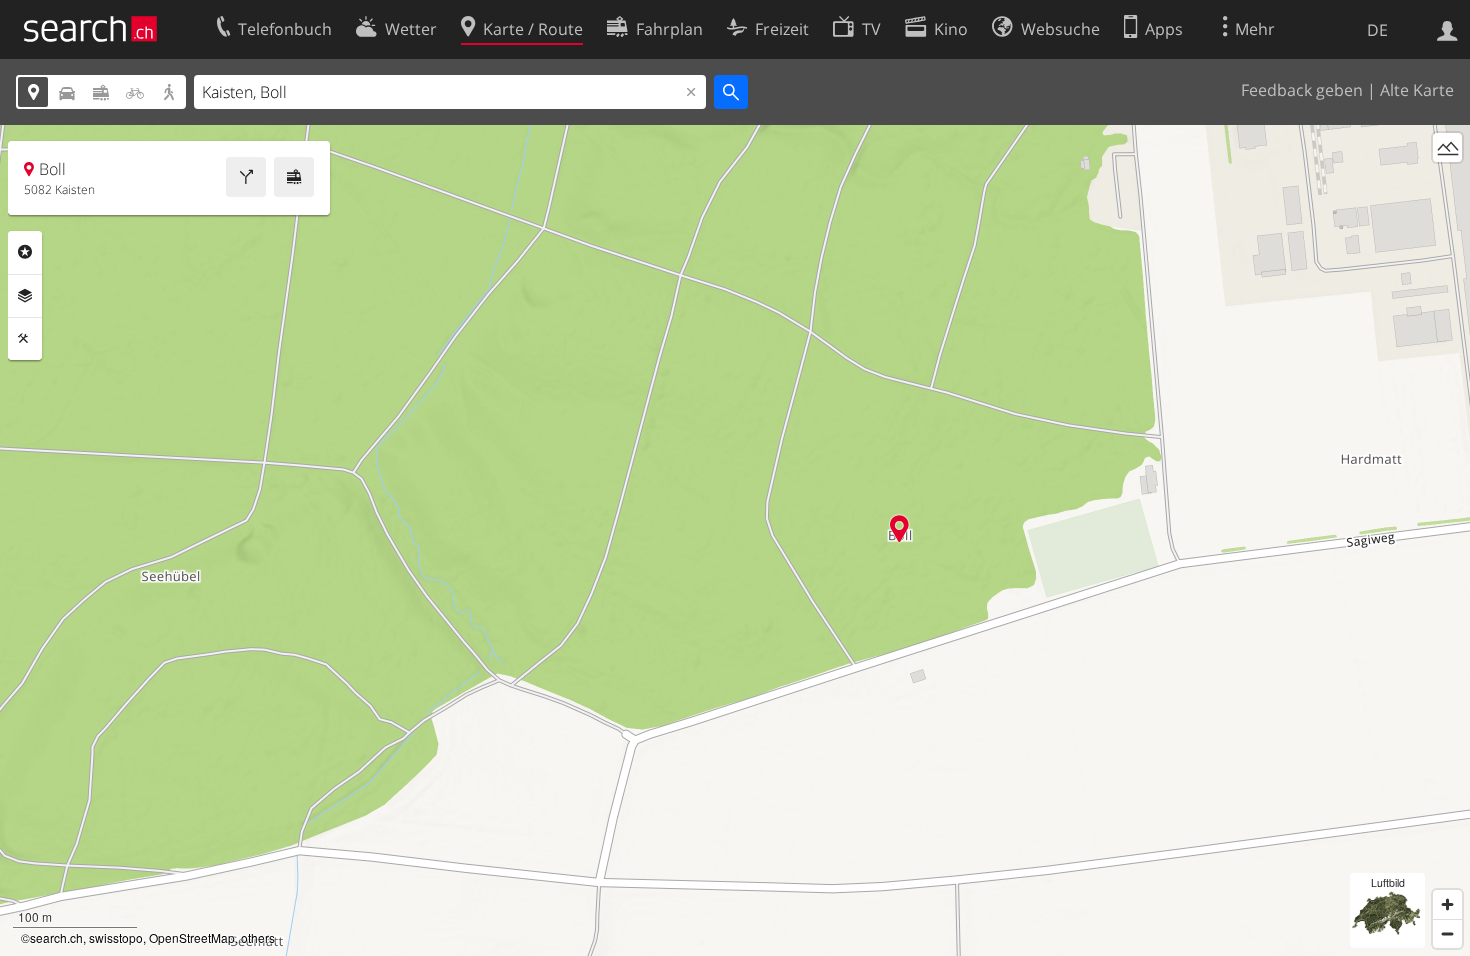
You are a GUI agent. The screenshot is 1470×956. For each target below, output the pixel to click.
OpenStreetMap (192, 937)
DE (1377, 30)
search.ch (56, 937)
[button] (899, 528)
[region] (735, 540)
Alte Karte (1417, 90)
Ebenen (25, 296)
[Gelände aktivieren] (1447, 147)
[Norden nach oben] (1447, 184)
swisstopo (116, 937)
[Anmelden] (1447, 29)
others (258, 937)
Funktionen (25, 339)
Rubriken (25, 252)
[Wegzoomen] (1447, 933)
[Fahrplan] (294, 177)
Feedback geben (1302, 90)
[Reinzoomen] (1447, 904)
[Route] (246, 177)
